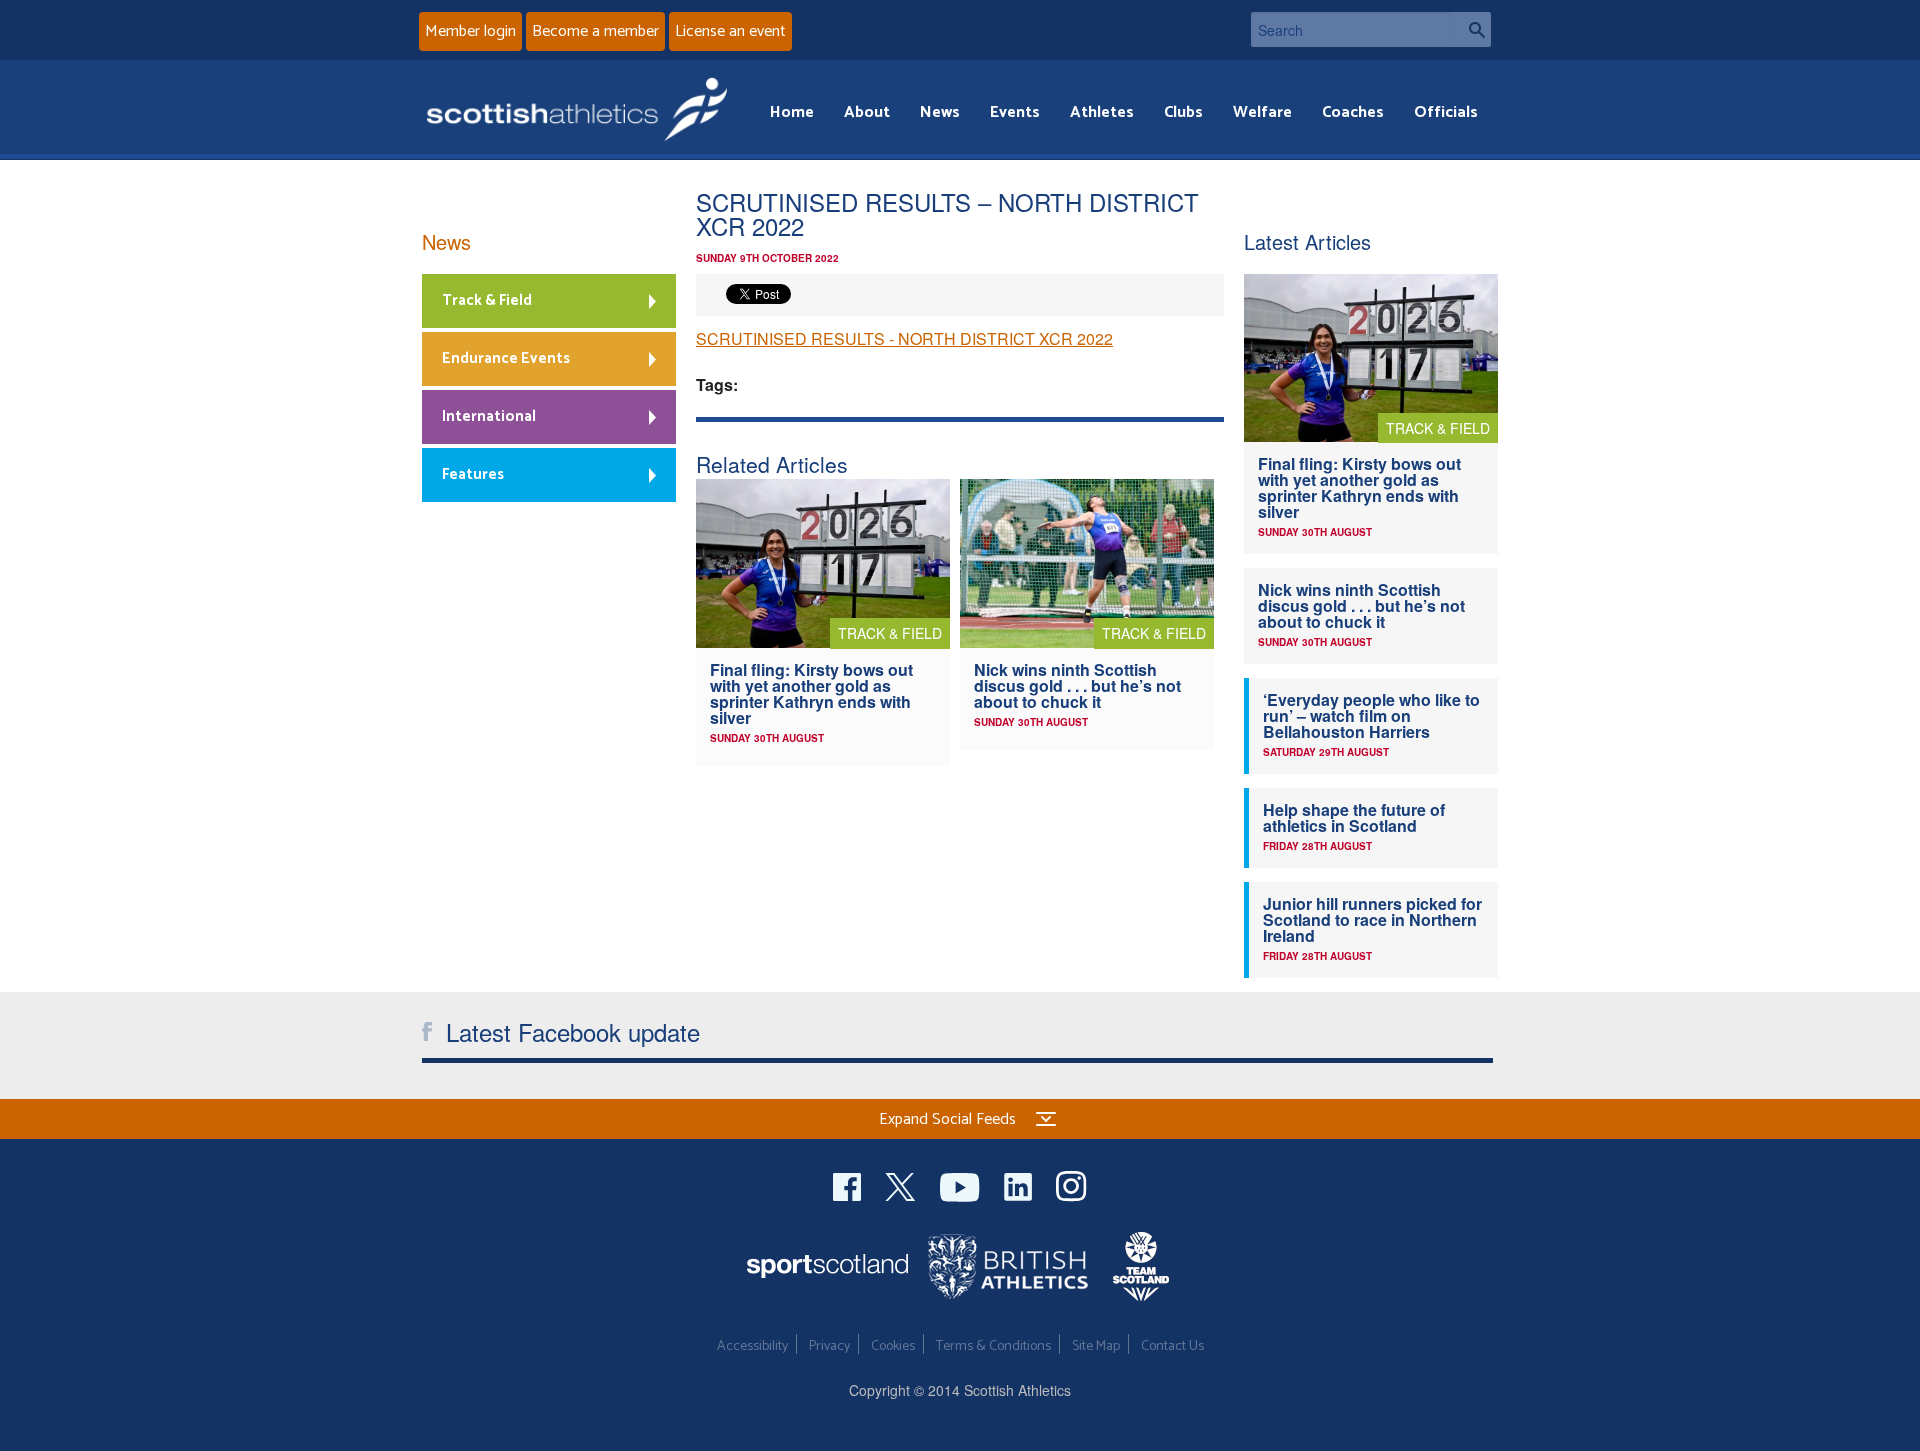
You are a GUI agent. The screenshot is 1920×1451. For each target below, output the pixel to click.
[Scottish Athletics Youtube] (962, 1184)
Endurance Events (506, 358)
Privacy (829, 1346)
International (489, 416)
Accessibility (752, 1346)
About (867, 112)
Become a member (595, 31)
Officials (1446, 112)
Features (473, 474)
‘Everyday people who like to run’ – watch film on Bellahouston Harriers (1371, 715)
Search (1471, 29)
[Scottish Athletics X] (902, 1184)
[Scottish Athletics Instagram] (1071, 1184)
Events (1015, 112)
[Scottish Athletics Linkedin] (1020, 1184)
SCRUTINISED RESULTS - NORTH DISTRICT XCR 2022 (904, 338)
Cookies (893, 1346)
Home (792, 112)
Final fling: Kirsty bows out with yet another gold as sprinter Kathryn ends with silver (811, 693)
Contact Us (1172, 1346)
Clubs (1183, 112)
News (940, 112)
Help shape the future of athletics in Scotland (1354, 817)
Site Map (1096, 1346)
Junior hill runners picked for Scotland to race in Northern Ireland (1372, 919)
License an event (730, 31)
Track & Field (487, 300)
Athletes (1102, 112)
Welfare (1262, 112)
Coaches (1353, 112)
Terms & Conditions (993, 1346)
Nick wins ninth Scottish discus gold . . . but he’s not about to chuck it (1077, 685)
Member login (470, 31)
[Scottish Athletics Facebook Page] (849, 1184)
